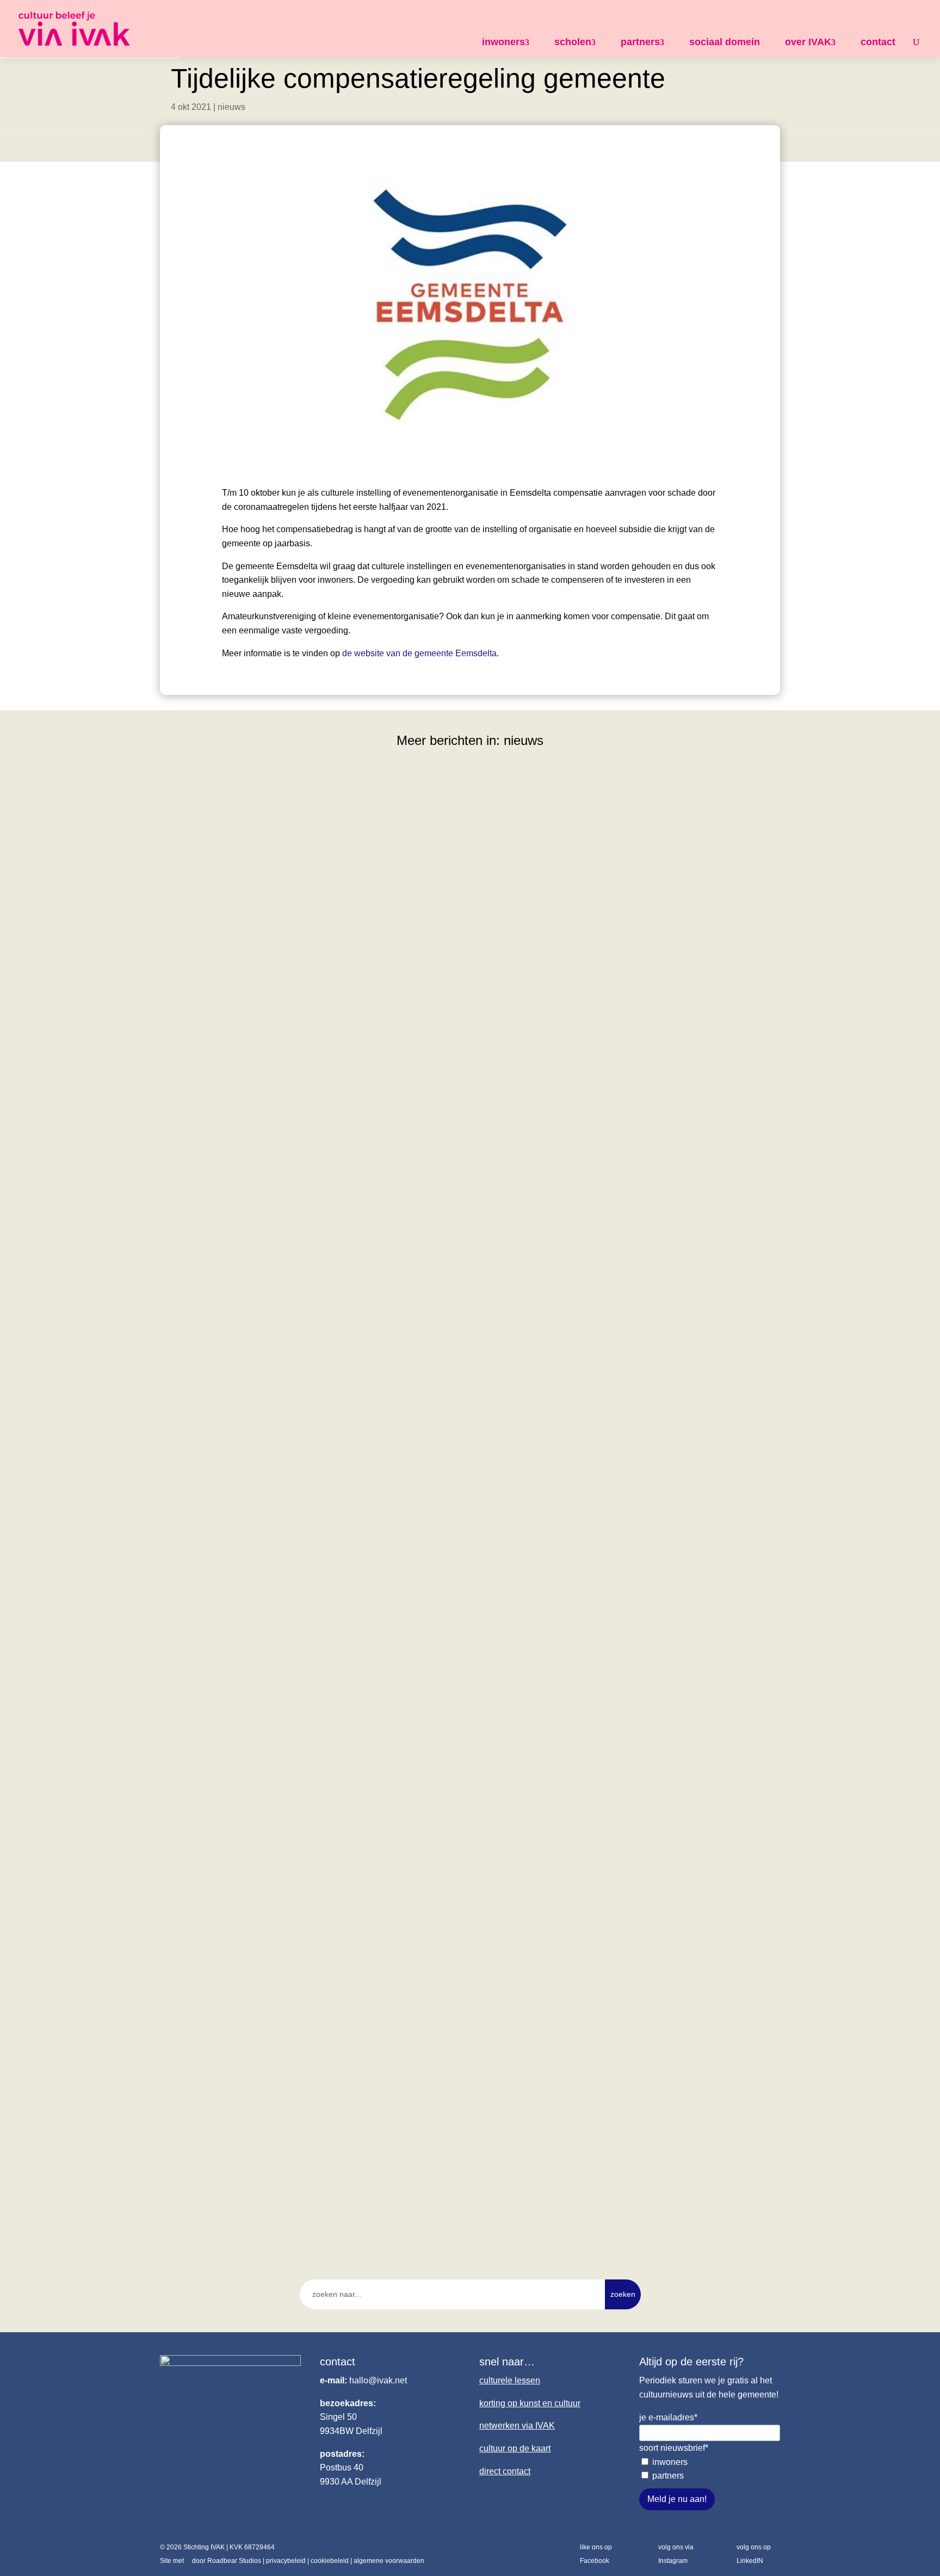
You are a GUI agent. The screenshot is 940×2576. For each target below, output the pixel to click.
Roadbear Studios (234, 2561)
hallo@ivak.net (378, 2380)
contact (878, 42)
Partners (668, 2476)
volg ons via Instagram (676, 2554)
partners (640, 42)
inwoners (503, 42)
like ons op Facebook (596, 2554)
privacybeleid (286, 2561)
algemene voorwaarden (389, 2561)
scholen (573, 42)
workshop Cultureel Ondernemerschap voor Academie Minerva (307, 1173)
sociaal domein (725, 42)
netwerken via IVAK (517, 2426)
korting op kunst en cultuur (530, 2403)
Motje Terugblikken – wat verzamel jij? (253, 1662)
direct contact (505, 2471)
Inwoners (670, 2462)
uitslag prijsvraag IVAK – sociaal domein (257, 2153)
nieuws (231, 107)
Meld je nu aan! (677, 2499)
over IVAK (808, 42)
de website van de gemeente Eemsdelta (419, 653)
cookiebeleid (330, 2561)
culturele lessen (510, 2380)
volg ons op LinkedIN (754, 2554)
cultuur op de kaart (515, 2448)
